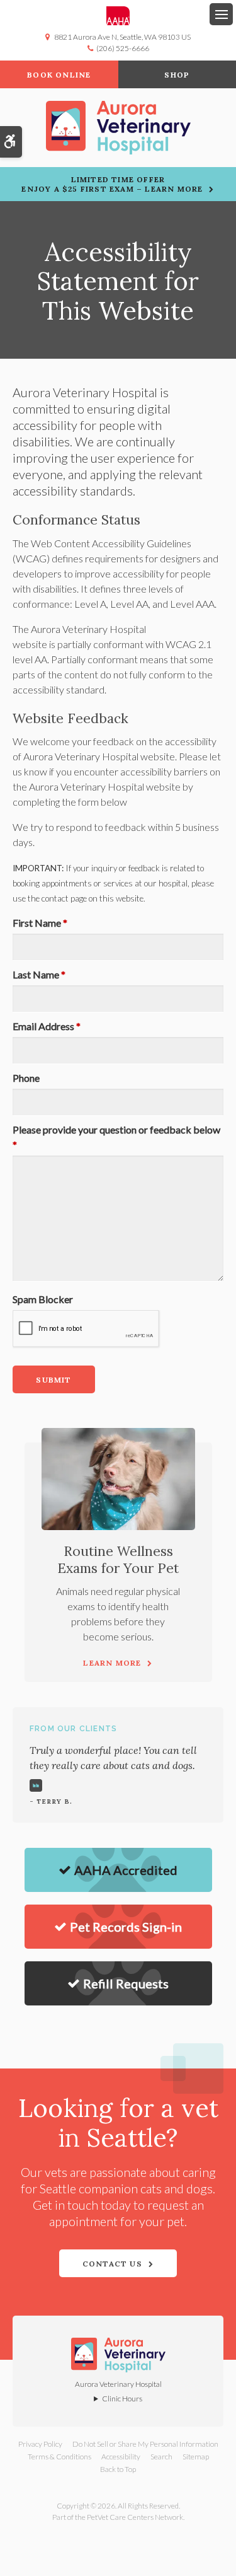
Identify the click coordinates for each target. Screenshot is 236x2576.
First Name (40, 923)
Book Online (59, 75)
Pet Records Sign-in (126, 1927)
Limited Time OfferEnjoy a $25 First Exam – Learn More (112, 184)
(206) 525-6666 (123, 48)
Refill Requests (126, 1983)
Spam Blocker (43, 1299)
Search (161, 2457)
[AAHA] (118, 16)
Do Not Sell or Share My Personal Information (145, 2444)
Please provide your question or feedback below (116, 1137)
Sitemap (196, 2457)
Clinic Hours (122, 2399)
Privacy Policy (40, 2444)
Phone (26, 1078)
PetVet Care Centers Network (135, 2517)
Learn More (112, 1663)
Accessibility (121, 2457)
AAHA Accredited (126, 1870)
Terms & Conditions (59, 2457)
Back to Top (118, 2469)
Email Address (47, 1026)
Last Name (39, 974)
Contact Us (112, 2264)
